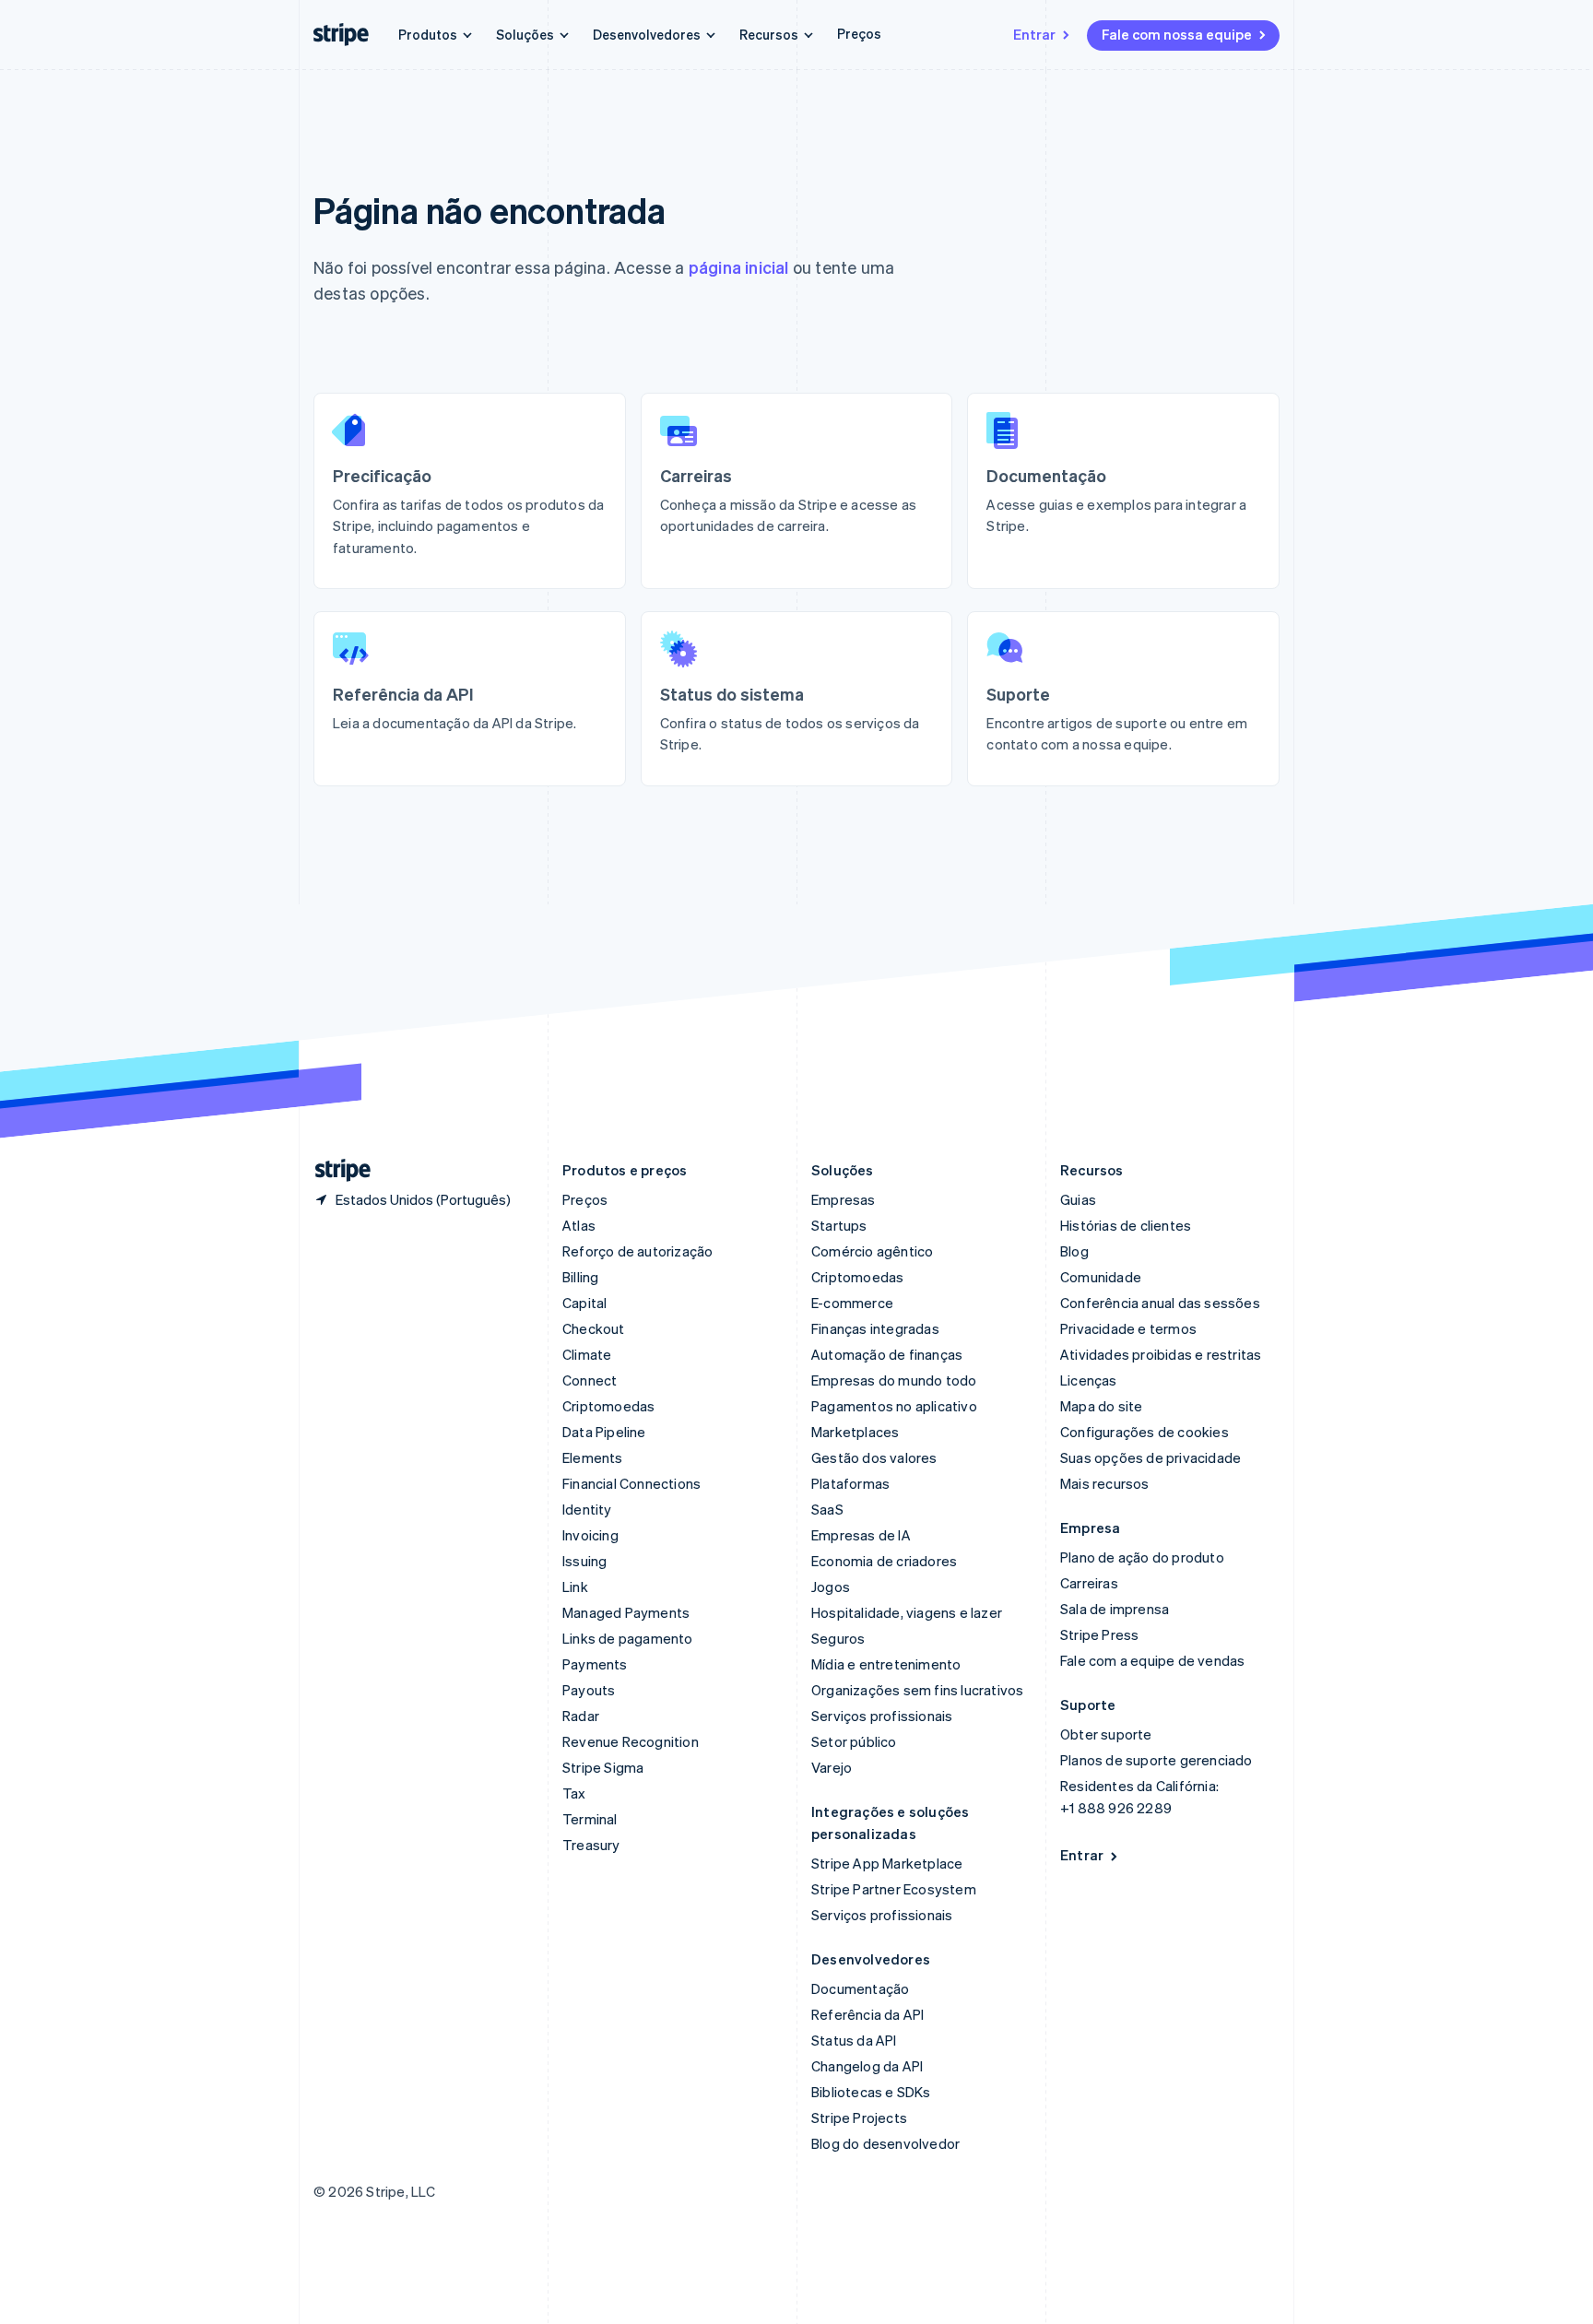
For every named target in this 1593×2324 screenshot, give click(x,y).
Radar (581, 1716)
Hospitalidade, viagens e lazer (907, 1612)
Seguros (838, 1638)
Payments (595, 1664)
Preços (859, 33)
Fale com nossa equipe (1177, 34)
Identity (587, 1509)
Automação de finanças (887, 1354)
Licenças (1089, 1380)
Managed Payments (626, 1612)
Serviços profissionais (882, 1716)
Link (575, 1587)
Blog (1074, 1251)
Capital (584, 1303)
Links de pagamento (628, 1638)
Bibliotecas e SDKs (871, 2092)
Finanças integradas (875, 1328)
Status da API (854, 2040)
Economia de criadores (884, 1561)
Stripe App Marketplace (887, 1863)
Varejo (832, 1767)
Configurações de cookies (1145, 1432)
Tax (574, 1793)
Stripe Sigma (603, 1767)
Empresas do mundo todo (894, 1380)
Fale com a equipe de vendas (1152, 1660)
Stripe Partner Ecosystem (894, 1889)
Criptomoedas (608, 1406)
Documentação (860, 1988)
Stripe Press (1099, 1634)
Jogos (831, 1587)
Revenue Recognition (631, 1741)
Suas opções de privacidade (1150, 1457)
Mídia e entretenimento (886, 1664)
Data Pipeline (604, 1432)
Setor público (854, 1741)
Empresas (844, 1199)
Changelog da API (867, 2066)
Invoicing (590, 1535)
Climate (587, 1354)
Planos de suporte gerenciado (1156, 1760)
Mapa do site (1101, 1406)
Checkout (594, 1328)
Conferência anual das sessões (1160, 1303)
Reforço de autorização (637, 1251)
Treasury (591, 1845)
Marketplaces (855, 1432)
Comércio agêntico (872, 1251)
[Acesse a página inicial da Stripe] (336, 1170)
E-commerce (852, 1303)
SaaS (827, 1509)
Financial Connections (631, 1483)
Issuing (584, 1561)
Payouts (589, 1690)
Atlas (579, 1225)
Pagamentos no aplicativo (894, 1406)
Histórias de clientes (1126, 1225)
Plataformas (850, 1483)
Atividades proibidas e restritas (1161, 1354)
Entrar (1034, 34)
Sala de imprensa (1115, 1609)
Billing (580, 1277)
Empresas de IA (861, 1535)
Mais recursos (1105, 1483)
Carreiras (1089, 1583)
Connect (590, 1380)
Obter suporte (1106, 1734)
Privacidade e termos (1128, 1328)
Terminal (590, 1819)
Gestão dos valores (874, 1457)
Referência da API (867, 2014)
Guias (1078, 1199)
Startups (839, 1225)
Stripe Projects (859, 2118)
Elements (593, 1457)
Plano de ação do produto (1142, 1557)
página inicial (739, 267)
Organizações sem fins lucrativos (917, 1690)
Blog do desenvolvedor (885, 2143)
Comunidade (1101, 1277)
